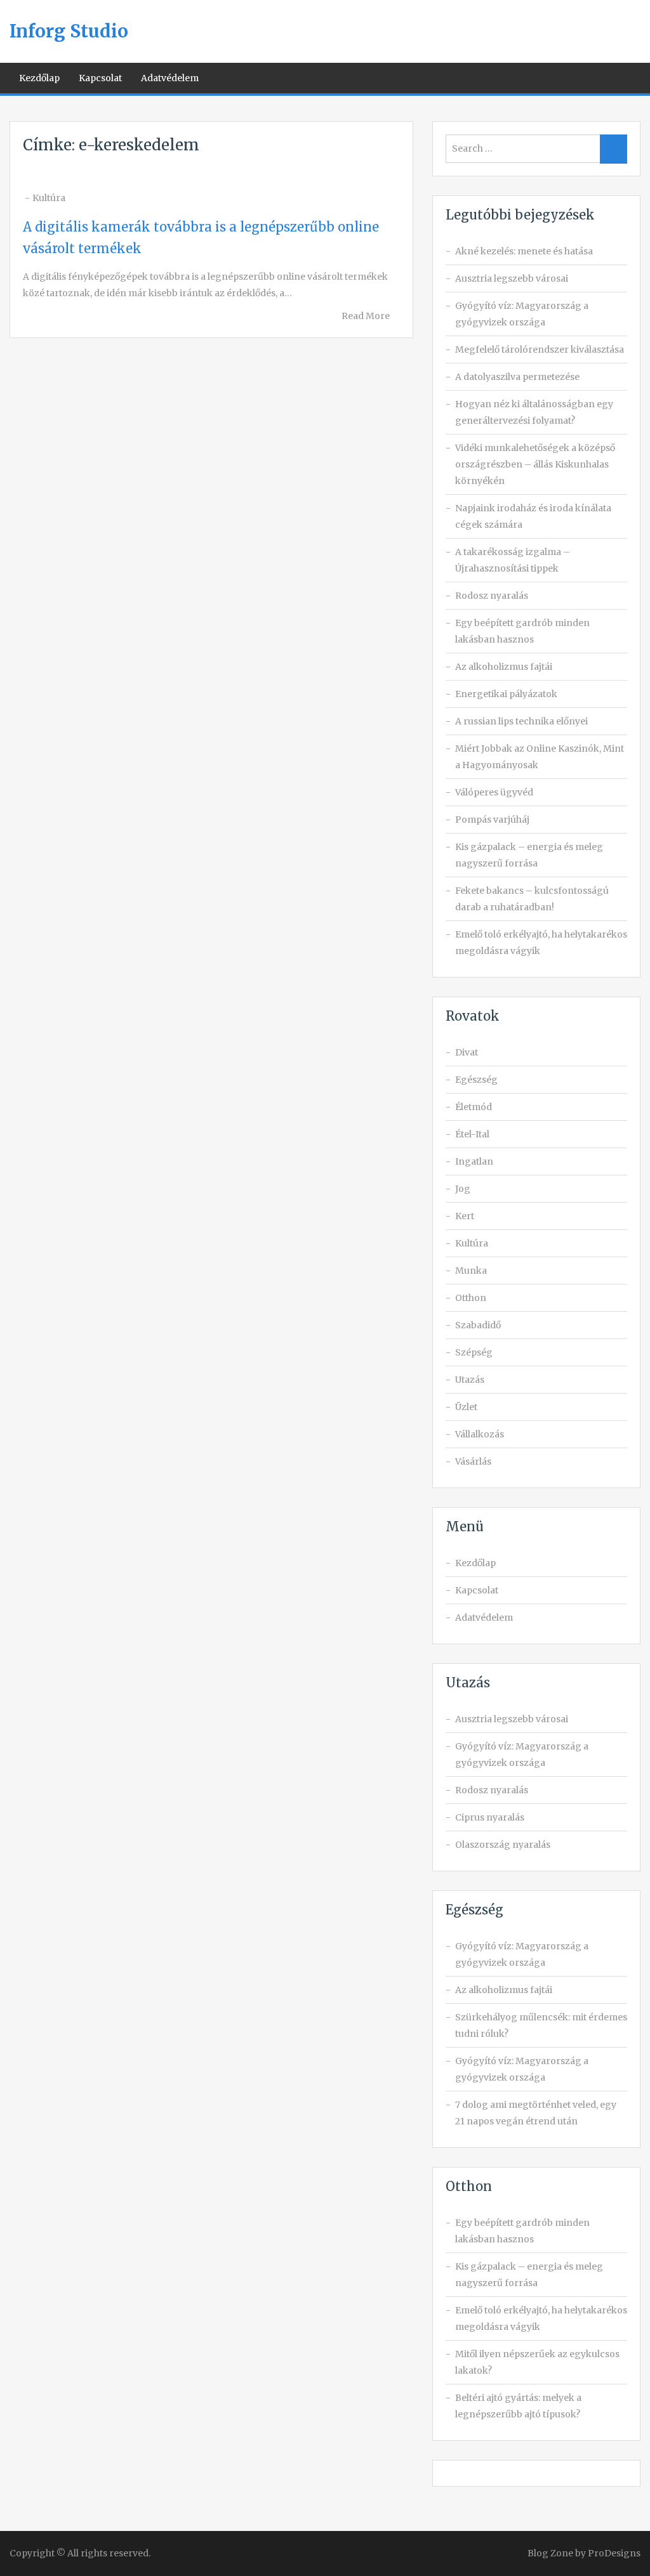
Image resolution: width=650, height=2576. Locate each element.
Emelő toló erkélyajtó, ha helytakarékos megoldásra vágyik (541, 943)
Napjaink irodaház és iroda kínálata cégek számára (533, 516)
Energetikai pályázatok (506, 694)
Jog (463, 1189)
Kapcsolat (100, 78)
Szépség (474, 1352)
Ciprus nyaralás (490, 1817)
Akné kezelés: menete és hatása (524, 251)
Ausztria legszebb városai (512, 278)
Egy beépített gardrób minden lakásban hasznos (522, 631)
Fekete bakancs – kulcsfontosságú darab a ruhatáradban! (532, 899)
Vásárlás (473, 1461)
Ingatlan (474, 1161)
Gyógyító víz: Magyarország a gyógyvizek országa (522, 314)
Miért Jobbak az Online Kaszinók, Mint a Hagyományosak (540, 757)
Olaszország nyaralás (503, 1845)
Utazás (470, 1380)
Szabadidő (478, 1325)
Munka (471, 1271)
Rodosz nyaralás (492, 596)
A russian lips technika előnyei (521, 721)
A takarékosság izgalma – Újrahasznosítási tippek (513, 560)
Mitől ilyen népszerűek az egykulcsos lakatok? (537, 2362)
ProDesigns (614, 2553)
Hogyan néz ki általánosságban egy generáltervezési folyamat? (534, 412)
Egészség (476, 1080)
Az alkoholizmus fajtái (504, 667)
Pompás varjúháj (492, 820)
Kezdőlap (39, 78)
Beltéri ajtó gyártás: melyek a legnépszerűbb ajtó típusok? (518, 2406)
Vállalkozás (480, 1434)
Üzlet (466, 1407)
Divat (467, 1052)
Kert (465, 1216)
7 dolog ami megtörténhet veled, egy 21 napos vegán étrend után (536, 2113)
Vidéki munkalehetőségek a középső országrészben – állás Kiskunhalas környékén (535, 464)
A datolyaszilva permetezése (517, 377)
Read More (366, 316)
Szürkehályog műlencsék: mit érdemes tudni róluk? (541, 2025)
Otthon (471, 1298)
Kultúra (49, 198)
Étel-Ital (472, 1134)
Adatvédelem (170, 78)
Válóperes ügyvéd (494, 792)
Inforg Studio (69, 31)
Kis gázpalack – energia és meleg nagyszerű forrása (529, 855)
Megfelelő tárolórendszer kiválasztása (540, 350)
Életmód (474, 1107)
